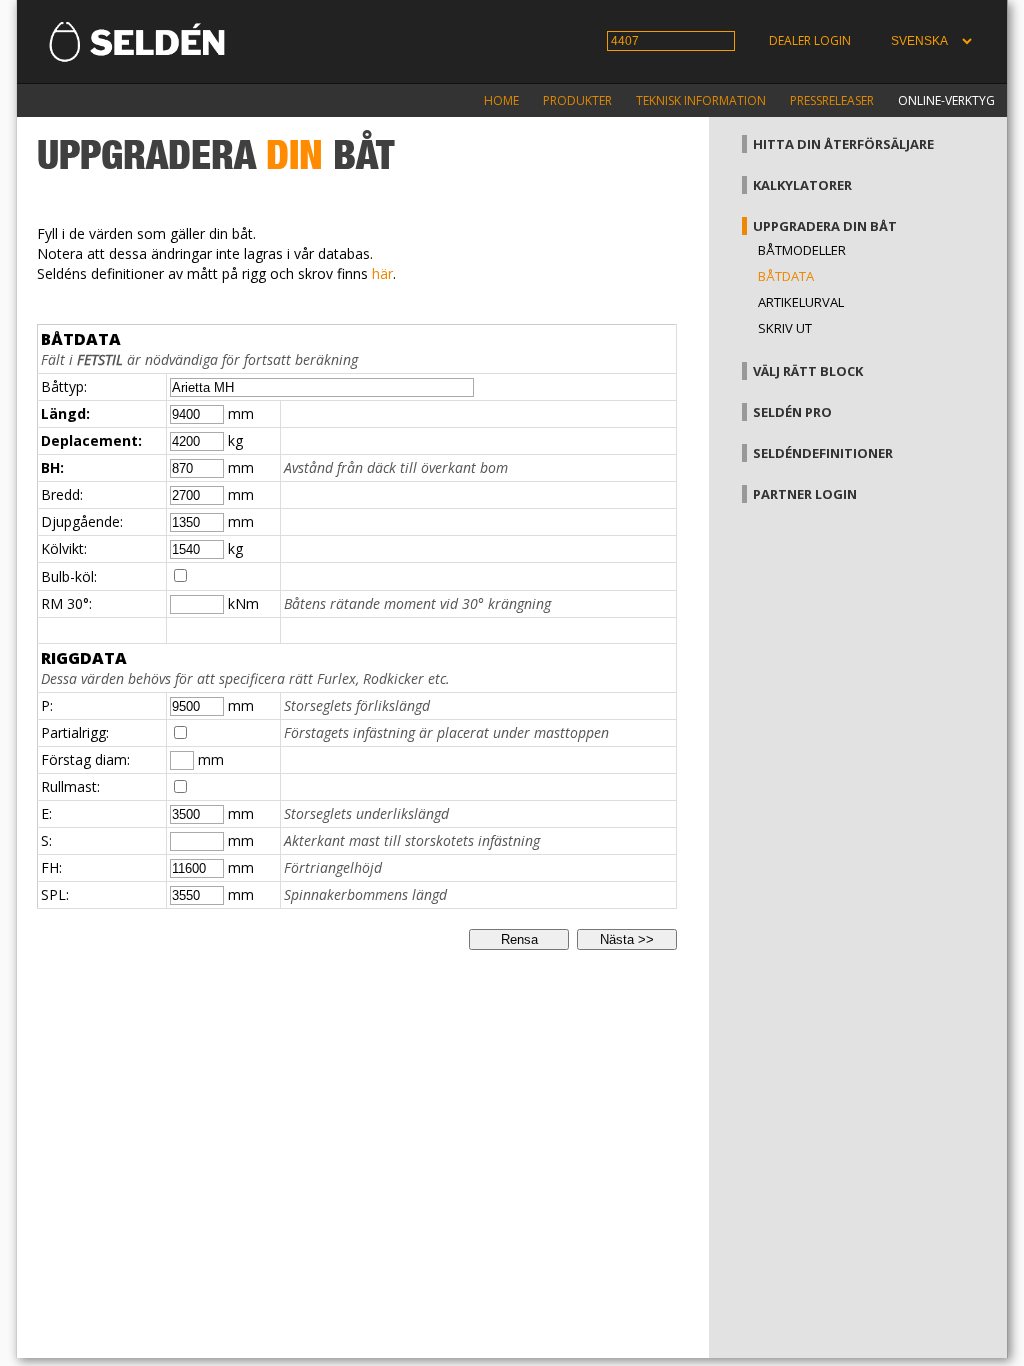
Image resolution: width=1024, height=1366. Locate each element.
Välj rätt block (808, 371)
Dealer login (810, 40)
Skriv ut (785, 328)
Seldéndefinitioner (823, 453)
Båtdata (786, 276)
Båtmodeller (802, 250)
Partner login (805, 494)
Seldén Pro (792, 412)
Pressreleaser (832, 100)
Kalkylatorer (802, 185)
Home (501, 100)
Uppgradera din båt (825, 226)
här (382, 273)
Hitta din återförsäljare (843, 144)
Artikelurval (801, 302)
